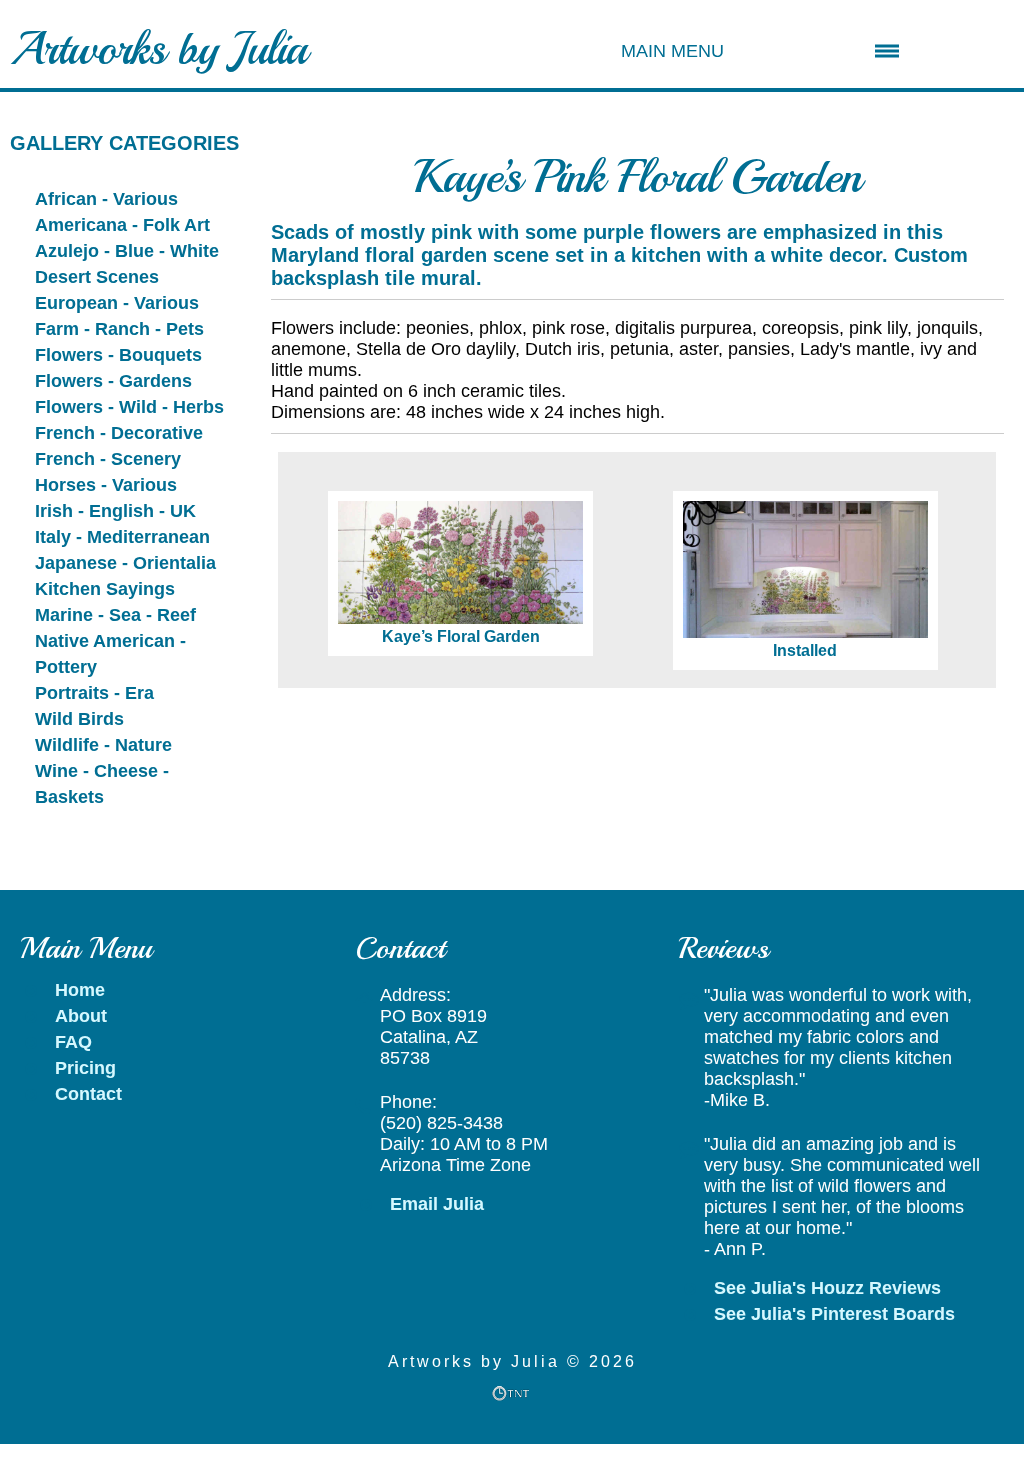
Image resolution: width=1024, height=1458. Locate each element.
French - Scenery (108, 459)
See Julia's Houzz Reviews (827, 1288)
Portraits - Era (94, 693)
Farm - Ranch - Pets (119, 329)
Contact (88, 1094)
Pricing (85, 1068)
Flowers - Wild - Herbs (129, 407)
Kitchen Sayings (105, 589)
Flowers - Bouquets (118, 355)
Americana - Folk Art (122, 225)
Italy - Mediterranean (122, 537)
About (81, 1016)
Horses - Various (106, 485)
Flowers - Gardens (113, 381)
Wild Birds (79, 719)
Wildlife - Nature (103, 745)
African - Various (106, 199)
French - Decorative (119, 433)
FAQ (73, 1042)
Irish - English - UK (115, 511)
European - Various (117, 303)
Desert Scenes (97, 277)
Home (80, 990)
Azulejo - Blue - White (127, 251)
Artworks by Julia (158, 49)
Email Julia (437, 1204)
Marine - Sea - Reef (115, 615)
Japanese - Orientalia (125, 563)
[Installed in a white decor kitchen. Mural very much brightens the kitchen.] (795, 570)
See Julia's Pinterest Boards (834, 1314)
